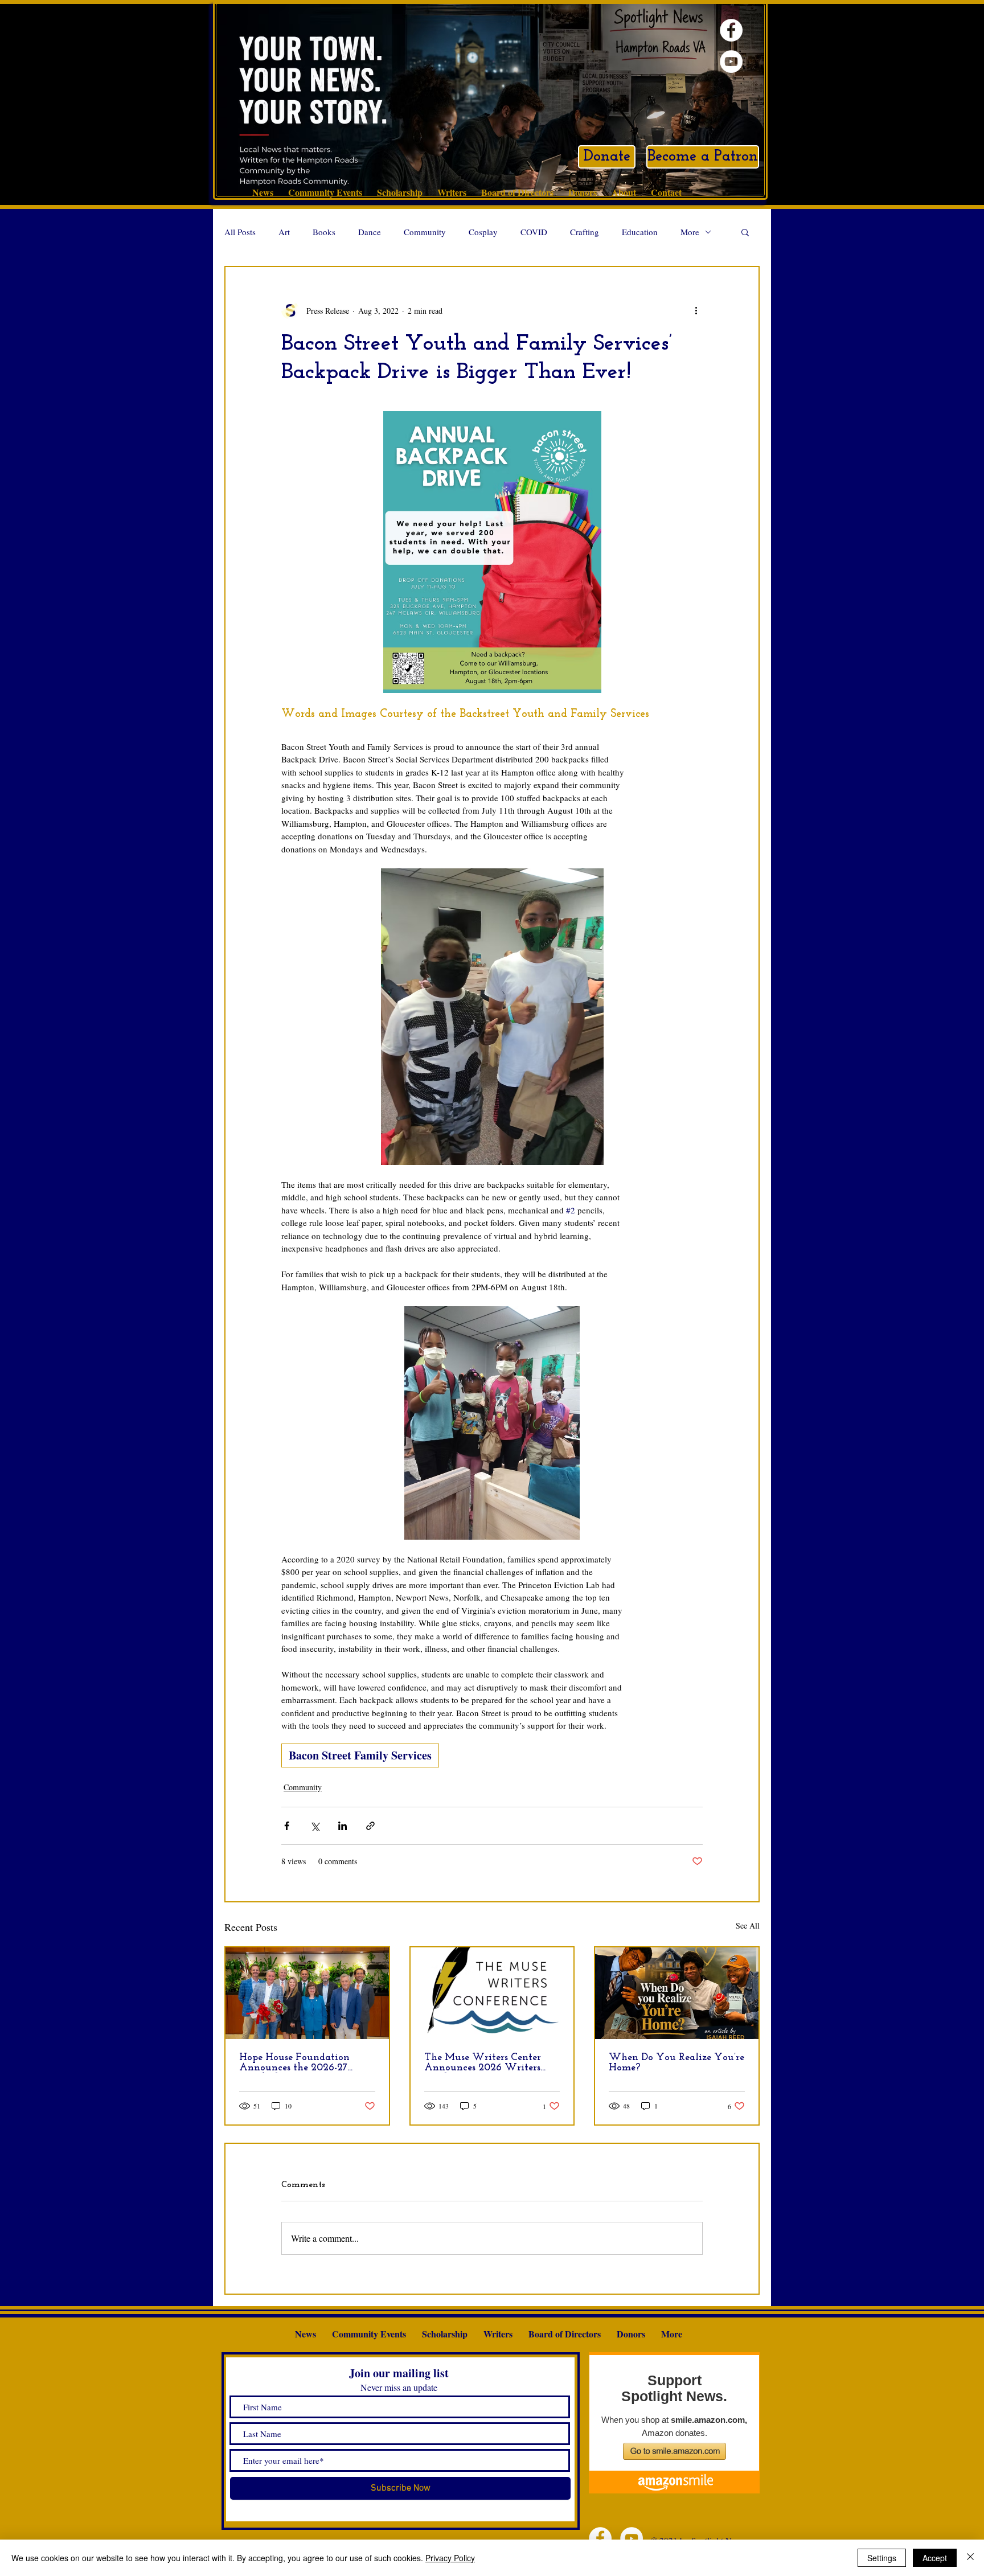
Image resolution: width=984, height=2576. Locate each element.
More (690, 232)
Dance (370, 232)
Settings (882, 2558)
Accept (935, 2558)
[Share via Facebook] (287, 1826)
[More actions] (696, 310)
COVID (534, 232)
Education (640, 232)
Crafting (585, 232)
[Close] (970, 2558)
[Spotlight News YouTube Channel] (731, 61)
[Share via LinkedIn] (343, 1826)
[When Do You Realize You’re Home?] (677, 1993)
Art (284, 232)
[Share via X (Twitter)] (315, 1826)
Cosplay (483, 232)
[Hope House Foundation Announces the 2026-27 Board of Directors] (307, 1993)
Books (324, 232)
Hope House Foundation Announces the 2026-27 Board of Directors (294, 2063)
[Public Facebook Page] (731, 30)
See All (748, 1925)
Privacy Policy (450, 2558)
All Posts (240, 232)
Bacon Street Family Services (360, 1755)
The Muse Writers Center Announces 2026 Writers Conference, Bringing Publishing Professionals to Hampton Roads (485, 2063)
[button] (745, 232)
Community (425, 232)
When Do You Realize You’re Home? (676, 2063)
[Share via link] (370, 1826)
